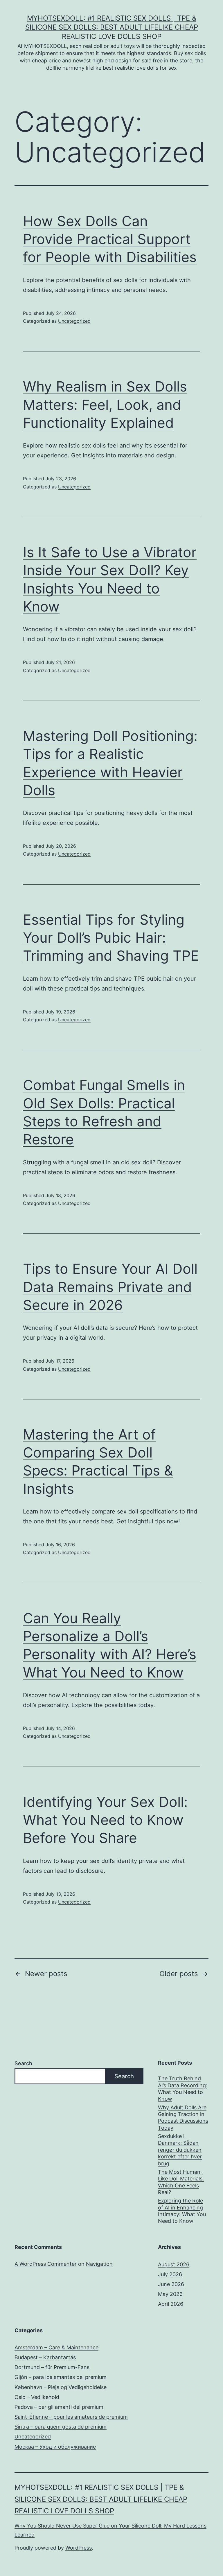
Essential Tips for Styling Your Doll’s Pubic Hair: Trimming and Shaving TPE (111, 938)
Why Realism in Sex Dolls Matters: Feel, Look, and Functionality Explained (105, 405)
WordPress (79, 2548)
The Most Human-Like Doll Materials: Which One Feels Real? (181, 2182)
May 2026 (170, 2294)
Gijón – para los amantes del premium (61, 2377)
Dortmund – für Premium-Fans (52, 2367)
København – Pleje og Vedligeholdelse (61, 2387)
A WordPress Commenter (46, 2264)
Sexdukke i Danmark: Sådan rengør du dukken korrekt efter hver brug (180, 2150)
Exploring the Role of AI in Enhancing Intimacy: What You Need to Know (182, 2211)
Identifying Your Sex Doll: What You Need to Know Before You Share (105, 1820)
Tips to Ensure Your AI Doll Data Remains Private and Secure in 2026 (110, 1287)
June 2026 (171, 2284)
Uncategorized (74, 321)
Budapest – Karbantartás (45, 2357)
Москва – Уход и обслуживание (55, 2447)
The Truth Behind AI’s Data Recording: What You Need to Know (183, 2089)
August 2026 (174, 2264)
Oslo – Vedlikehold (37, 2397)
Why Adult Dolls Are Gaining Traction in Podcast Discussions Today (183, 2118)
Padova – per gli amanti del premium (59, 2407)
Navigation (99, 2264)
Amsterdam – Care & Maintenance (56, 2347)
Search (23, 2063)
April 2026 (171, 2304)
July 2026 (170, 2274)
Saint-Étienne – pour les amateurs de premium (71, 2417)
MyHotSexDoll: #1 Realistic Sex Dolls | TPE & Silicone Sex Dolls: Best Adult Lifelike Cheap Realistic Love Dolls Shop (112, 27)
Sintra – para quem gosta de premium (61, 2427)
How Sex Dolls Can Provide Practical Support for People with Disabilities (110, 239)
